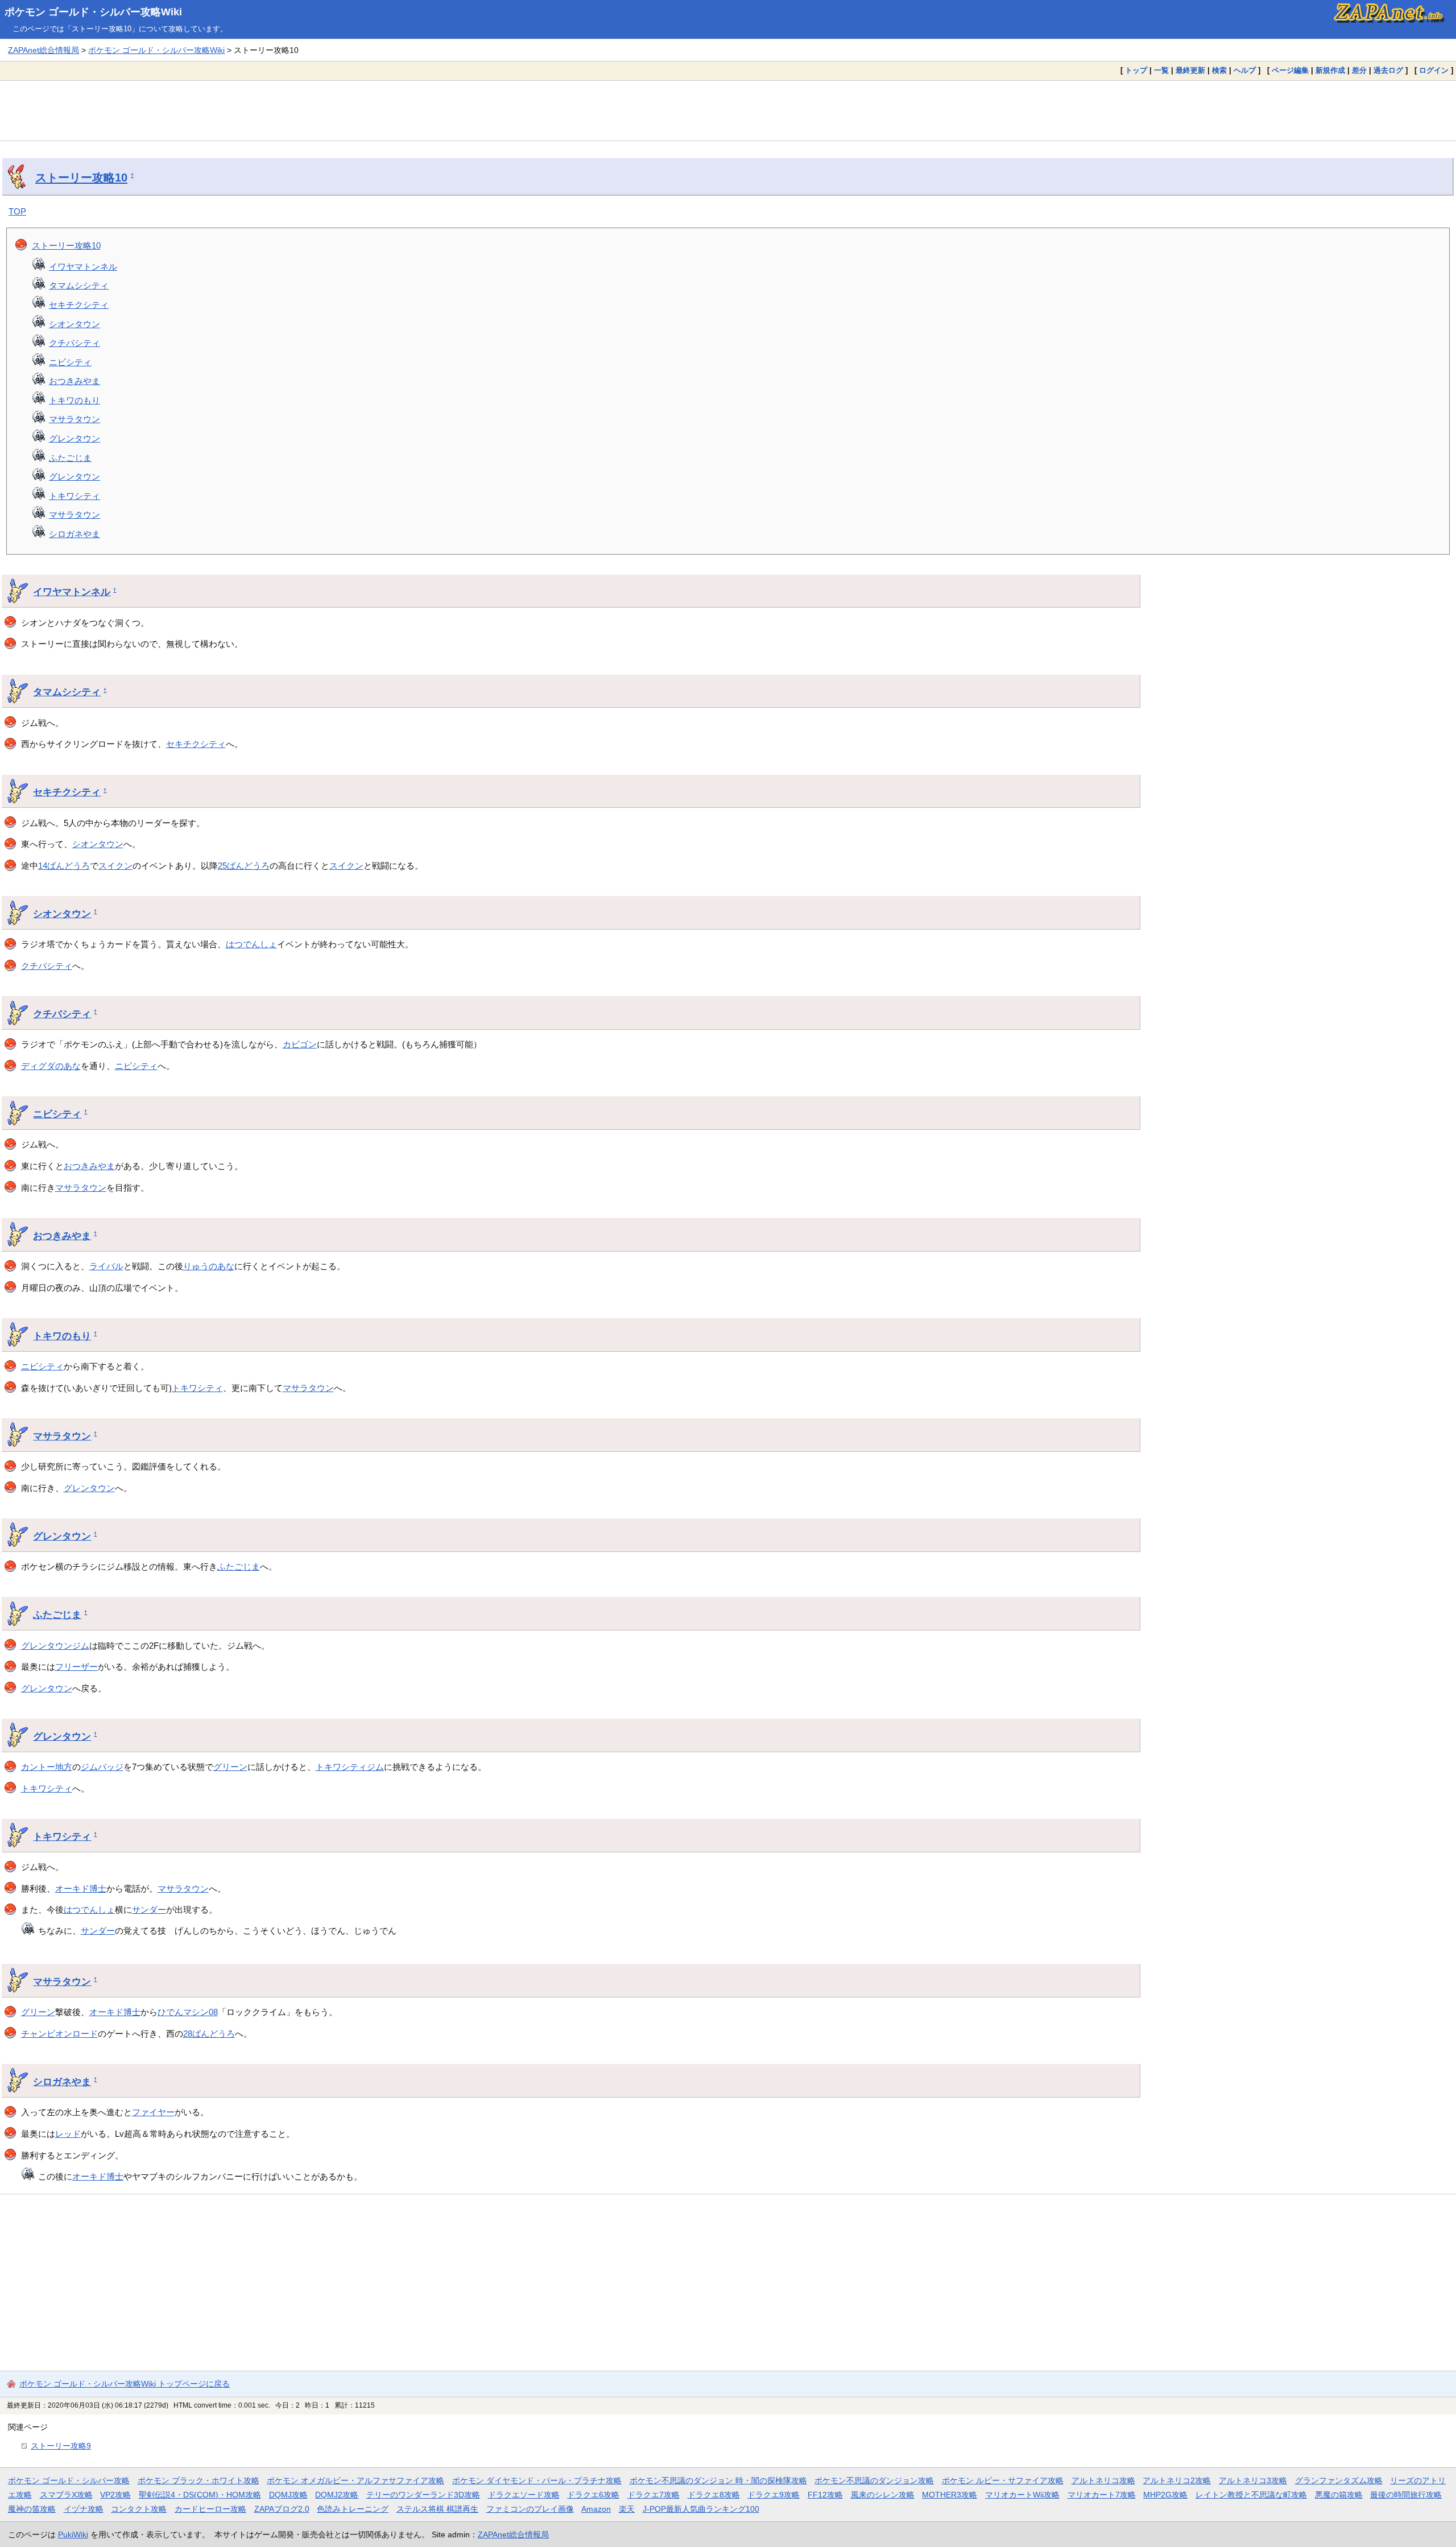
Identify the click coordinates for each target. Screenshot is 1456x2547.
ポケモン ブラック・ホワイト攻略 (198, 2480)
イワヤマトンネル (83, 267)
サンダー (149, 1910)
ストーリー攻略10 (81, 177)
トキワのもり (75, 400)
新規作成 (1330, 70)
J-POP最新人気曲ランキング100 (701, 2509)
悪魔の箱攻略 (1339, 2495)
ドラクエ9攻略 (773, 2495)
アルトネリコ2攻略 (1177, 2480)
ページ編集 (1290, 70)
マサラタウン (75, 419)
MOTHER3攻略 (950, 2495)
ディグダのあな (51, 1066)
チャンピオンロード (59, 2034)
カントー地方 (47, 1767)
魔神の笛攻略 (32, 2509)
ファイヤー (153, 2112)
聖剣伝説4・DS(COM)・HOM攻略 (200, 2495)
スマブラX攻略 (66, 2495)
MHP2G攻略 (1165, 2495)
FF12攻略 (825, 2495)
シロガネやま (75, 534)
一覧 (1161, 70)
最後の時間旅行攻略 (1406, 2495)
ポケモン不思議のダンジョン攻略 (874, 2480)
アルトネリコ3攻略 (1253, 2480)
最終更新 (1190, 70)
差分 (1359, 70)
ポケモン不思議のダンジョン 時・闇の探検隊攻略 (718, 2480)
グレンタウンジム (55, 1646)
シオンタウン (75, 324)
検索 (1219, 70)
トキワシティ (75, 496)
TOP (17, 211)
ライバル (106, 1266)
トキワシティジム (350, 1767)
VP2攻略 (115, 2495)
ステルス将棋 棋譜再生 (437, 2509)
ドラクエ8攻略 (714, 2495)
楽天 (627, 2509)
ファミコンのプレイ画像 (530, 2509)
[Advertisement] (728, 110)
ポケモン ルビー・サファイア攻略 (1003, 2480)
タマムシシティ (79, 285)
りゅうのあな (209, 1266)
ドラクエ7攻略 (653, 2495)
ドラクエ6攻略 (593, 2495)
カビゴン (300, 1044)
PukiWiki (73, 2534)
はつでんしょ (251, 944)
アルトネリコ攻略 (1103, 2480)
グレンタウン (75, 438)
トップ (1136, 70)
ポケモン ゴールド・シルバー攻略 (69, 2480)
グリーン (230, 1767)
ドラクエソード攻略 (524, 2495)
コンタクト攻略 (139, 2509)
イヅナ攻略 (84, 2509)
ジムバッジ (102, 1767)
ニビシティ (70, 362)
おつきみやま (75, 381)
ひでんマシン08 (188, 2012)
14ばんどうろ (64, 866)
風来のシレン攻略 (883, 2495)
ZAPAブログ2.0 (282, 2509)
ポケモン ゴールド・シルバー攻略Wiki (93, 12)
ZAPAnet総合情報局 (44, 50)
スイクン (115, 866)
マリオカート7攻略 (1102, 2495)
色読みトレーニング (353, 2509)
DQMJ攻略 (288, 2495)
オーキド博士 (81, 1888)
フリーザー (76, 1667)
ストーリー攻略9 (61, 2446)
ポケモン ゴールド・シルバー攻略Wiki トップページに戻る (125, 2384)
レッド (68, 2134)
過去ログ (1388, 70)
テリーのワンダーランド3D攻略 (423, 2495)
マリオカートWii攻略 (1022, 2495)
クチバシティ (75, 343)
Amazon (596, 2509)
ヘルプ (1245, 70)
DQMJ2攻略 (337, 2495)
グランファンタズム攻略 (1339, 2480)
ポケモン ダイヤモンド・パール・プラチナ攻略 (537, 2480)
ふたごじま (70, 458)
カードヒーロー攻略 (210, 2509)
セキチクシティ (79, 305)
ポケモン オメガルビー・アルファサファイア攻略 (355, 2480)
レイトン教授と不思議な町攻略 (1251, 2495)
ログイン (1434, 70)
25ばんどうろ (244, 866)
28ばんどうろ (209, 2034)
